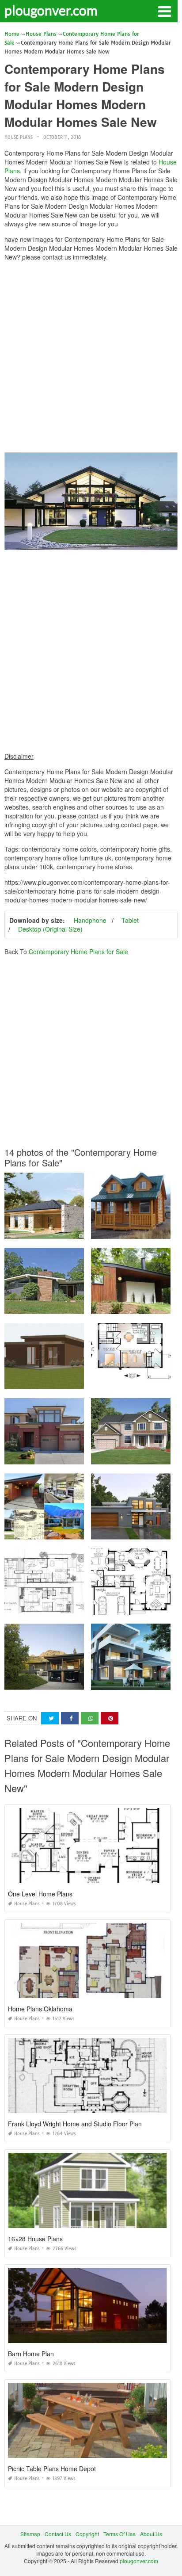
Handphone (90, 920)
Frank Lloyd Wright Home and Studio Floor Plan (75, 2124)
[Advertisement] (91, 359)
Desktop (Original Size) (50, 929)
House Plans (19, 137)
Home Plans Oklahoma (40, 2009)
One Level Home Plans (40, 1894)
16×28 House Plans (35, 2239)
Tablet (130, 920)
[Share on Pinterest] (110, 1718)
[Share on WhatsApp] (90, 1718)
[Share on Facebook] (70, 1718)
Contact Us (58, 2534)
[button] (164, 11)
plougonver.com (51, 10)
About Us (151, 2534)
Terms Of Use (119, 2534)
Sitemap (30, 2534)
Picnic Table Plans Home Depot (52, 2469)
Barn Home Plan (31, 2354)
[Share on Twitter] (50, 1718)
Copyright (87, 2534)
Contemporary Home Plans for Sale (78, 952)
